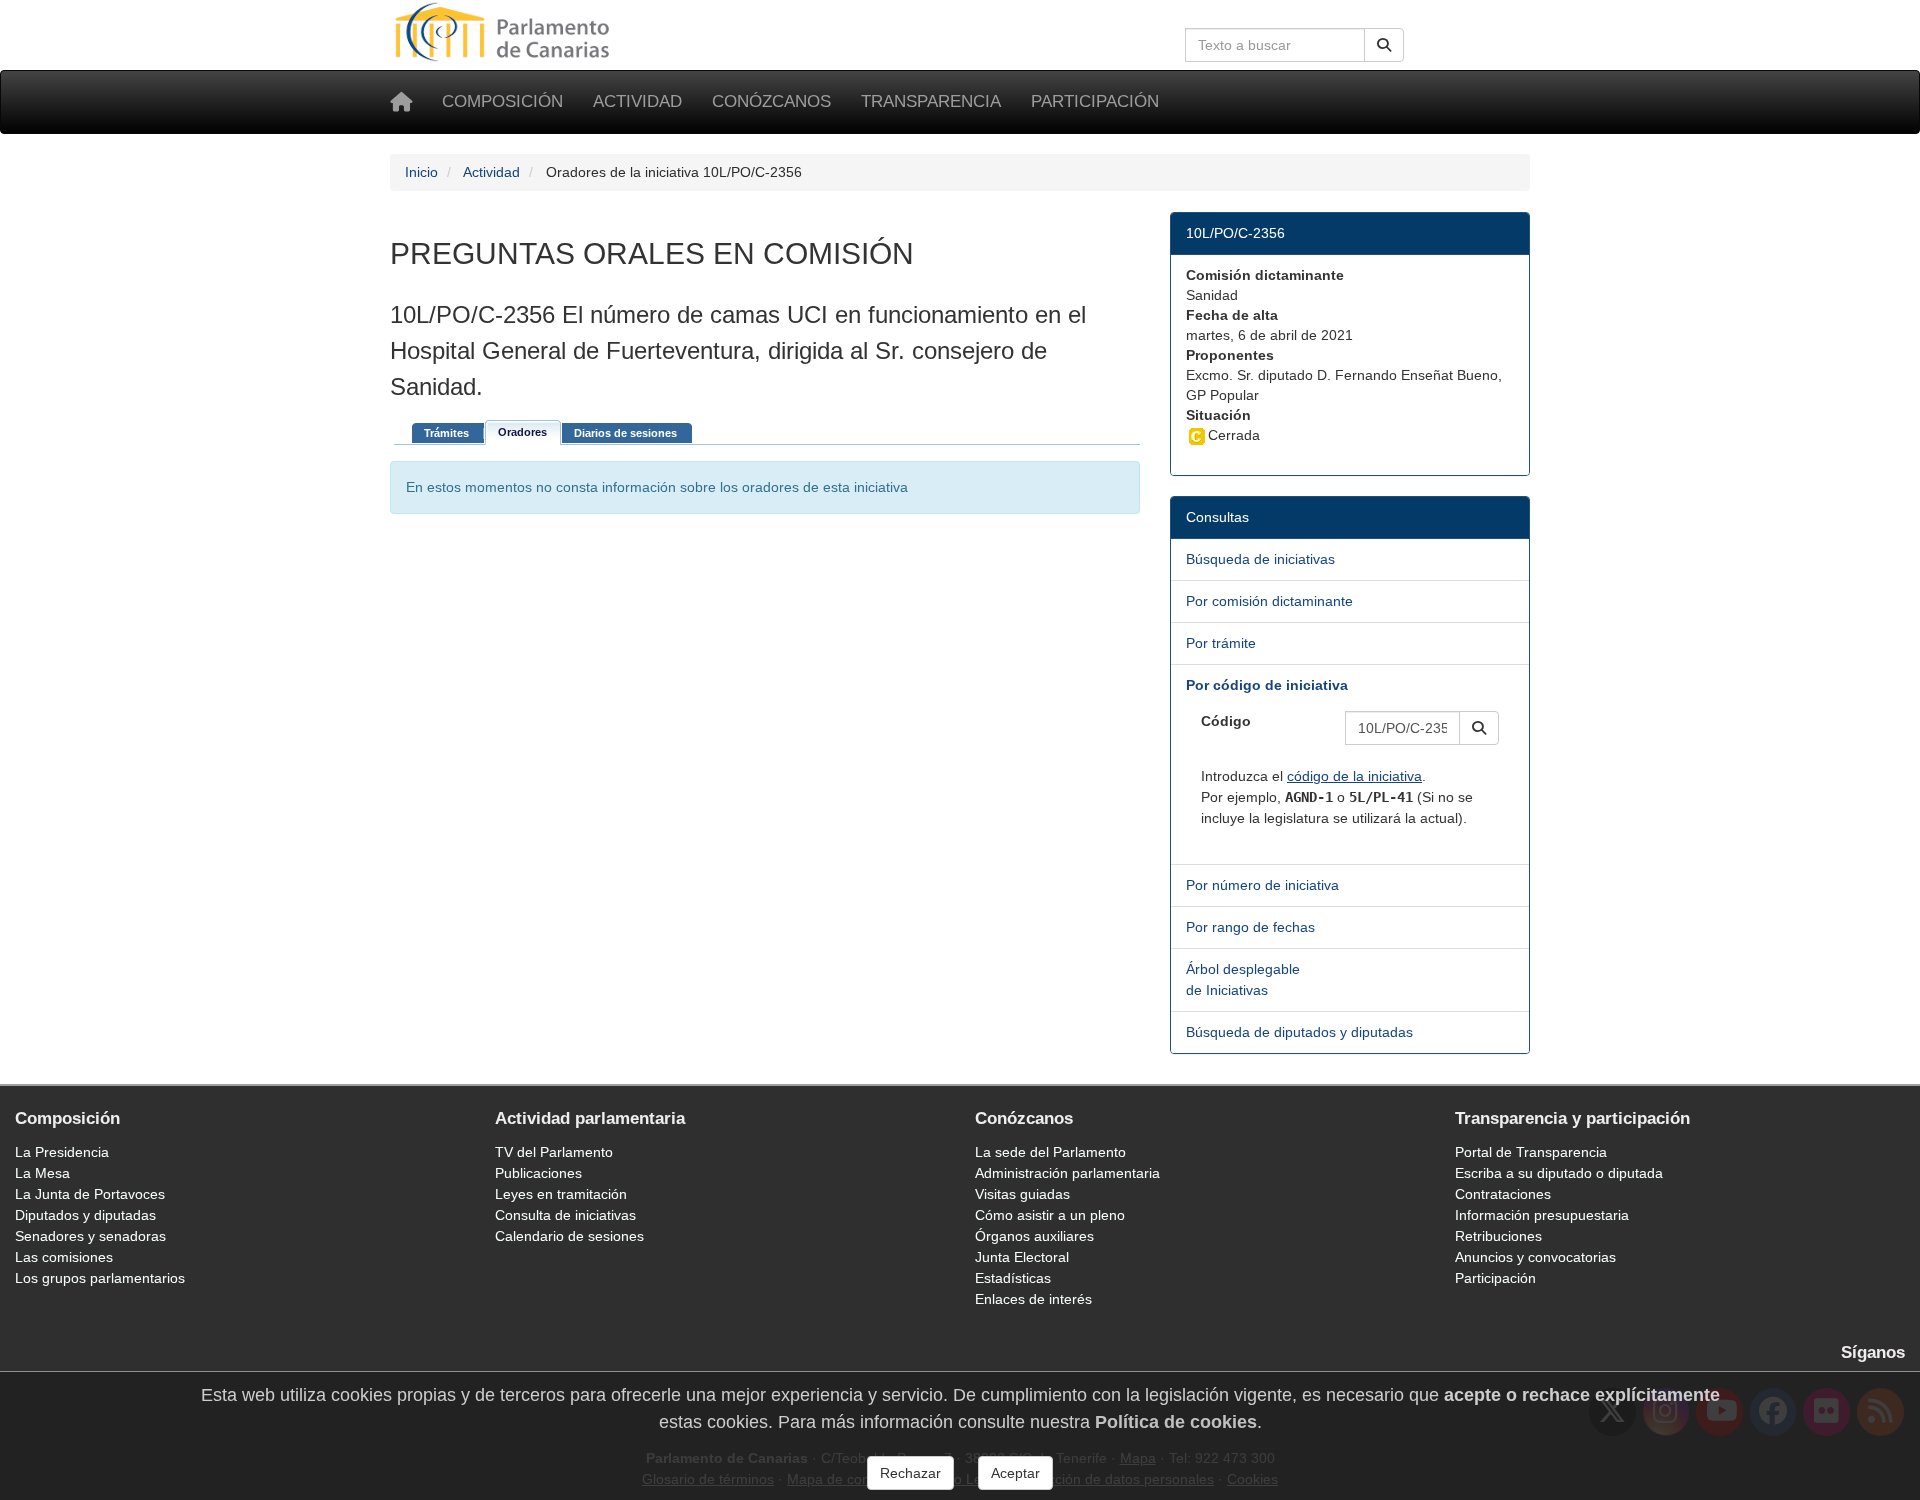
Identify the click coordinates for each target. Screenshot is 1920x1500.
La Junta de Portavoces (90, 1194)
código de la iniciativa (1354, 776)
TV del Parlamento (554, 1152)
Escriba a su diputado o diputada (1559, 1173)
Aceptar (1015, 1473)
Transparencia (931, 101)
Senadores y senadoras (90, 1236)
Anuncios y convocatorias (1535, 1257)
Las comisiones (64, 1257)
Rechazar (910, 1473)
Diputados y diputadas (85, 1215)
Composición (502, 101)
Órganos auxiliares (1034, 1236)
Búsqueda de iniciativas (1260, 559)
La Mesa (42, 1173)
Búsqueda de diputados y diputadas (1299, 1032)
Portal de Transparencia (1531, 1152)
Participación (1095, 101)
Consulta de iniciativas (565, 1215)
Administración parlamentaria (1067, 1173)
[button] (1479, 728)
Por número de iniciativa (1262, 885)
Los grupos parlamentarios (100, 1278)
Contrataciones (1503, 1194)
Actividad (637, 101)
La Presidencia (62, 1152)
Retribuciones (1498, 1236)
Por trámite (1221, 643)
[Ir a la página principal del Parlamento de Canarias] (505, 31)
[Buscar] (1384, 45)
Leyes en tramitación (561, 1194)
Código (1226, 721)
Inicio (421, 172)
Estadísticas (1013, 1278)
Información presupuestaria (1542, 1215)
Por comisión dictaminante (1269, 601)
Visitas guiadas (1022, 1194)
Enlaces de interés (1033, 1299)
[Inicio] (401, 102)
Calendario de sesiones (569, 1236)
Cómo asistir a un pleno (1050, 1215)
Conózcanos (771, 101)
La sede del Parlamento (1050, 1152)
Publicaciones (538, 1173)
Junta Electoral (1022, 1257)
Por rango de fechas (1250, 927)
